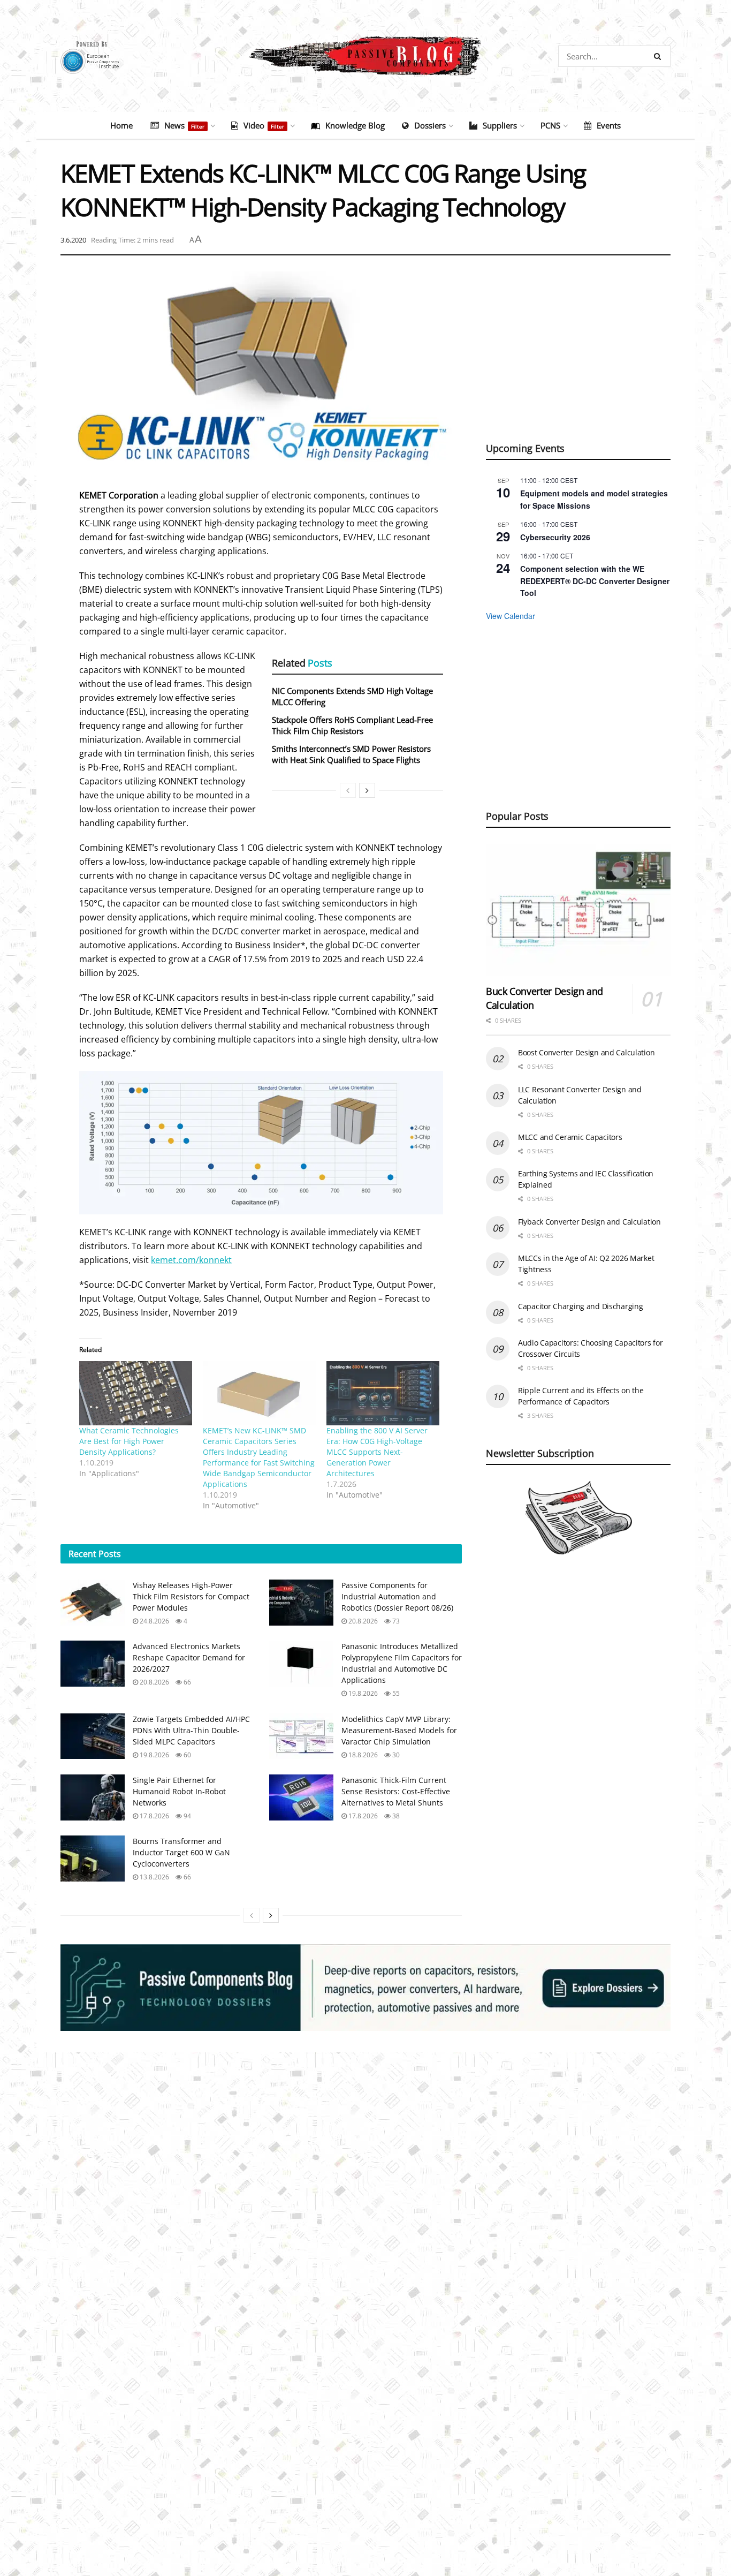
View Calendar (511, 616)
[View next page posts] (367, 790)
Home (121, 125)
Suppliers (500, 125)
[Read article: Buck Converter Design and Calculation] (578, 910)
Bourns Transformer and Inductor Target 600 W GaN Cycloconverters (181, 1852)
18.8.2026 (362, 1755)
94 (186, 1816)
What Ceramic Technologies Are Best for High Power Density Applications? (129, 1441)
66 (186, 1682)
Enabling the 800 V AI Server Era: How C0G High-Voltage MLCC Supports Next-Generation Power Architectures (377, 1452)
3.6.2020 (73, 240)
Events (609, 125)
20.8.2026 (362, 1621)
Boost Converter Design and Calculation (586, 1052)
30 (395, 1755)
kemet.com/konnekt (191, 1260)
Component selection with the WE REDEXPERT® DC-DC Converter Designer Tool (595, 581)
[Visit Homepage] (365, 56)
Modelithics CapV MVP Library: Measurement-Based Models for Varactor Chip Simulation (399, 1730)
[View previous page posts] (348, 790)
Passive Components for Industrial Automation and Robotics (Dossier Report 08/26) (397, 1596)
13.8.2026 (154, 1877)
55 (395, 1693)
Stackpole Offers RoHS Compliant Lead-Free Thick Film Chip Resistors (352, 725)
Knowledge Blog (355, 125)
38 (395, 1816)
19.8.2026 (362, 1693)
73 (395, 1621)
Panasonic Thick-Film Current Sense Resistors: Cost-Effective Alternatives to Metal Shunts (396, 1791)
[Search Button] (660, 56)
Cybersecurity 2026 (555, 537)
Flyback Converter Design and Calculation (589, 1222)
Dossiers (430, 125)
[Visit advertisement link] (365, 1988)
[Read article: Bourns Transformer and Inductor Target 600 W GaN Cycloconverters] (93, 1859)
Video (264, 125)
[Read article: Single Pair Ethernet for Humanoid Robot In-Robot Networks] (93, 1797)
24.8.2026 (154, 1621)
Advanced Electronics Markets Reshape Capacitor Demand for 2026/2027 (189, 1657)
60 (186, 1755)
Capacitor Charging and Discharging (580, 1306)
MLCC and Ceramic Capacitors (570, 1137)
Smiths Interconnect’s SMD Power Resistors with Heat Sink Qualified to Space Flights (351, 754)
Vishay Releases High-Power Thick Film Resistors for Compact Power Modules (191, 1596)
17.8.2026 (154, 1816)
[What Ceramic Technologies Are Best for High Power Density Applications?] (136, 1393)
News (184, 125)
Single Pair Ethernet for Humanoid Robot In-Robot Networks (179, 1791)
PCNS (550, 125)
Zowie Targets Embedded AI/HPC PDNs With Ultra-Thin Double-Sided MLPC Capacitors (191, 1730)
